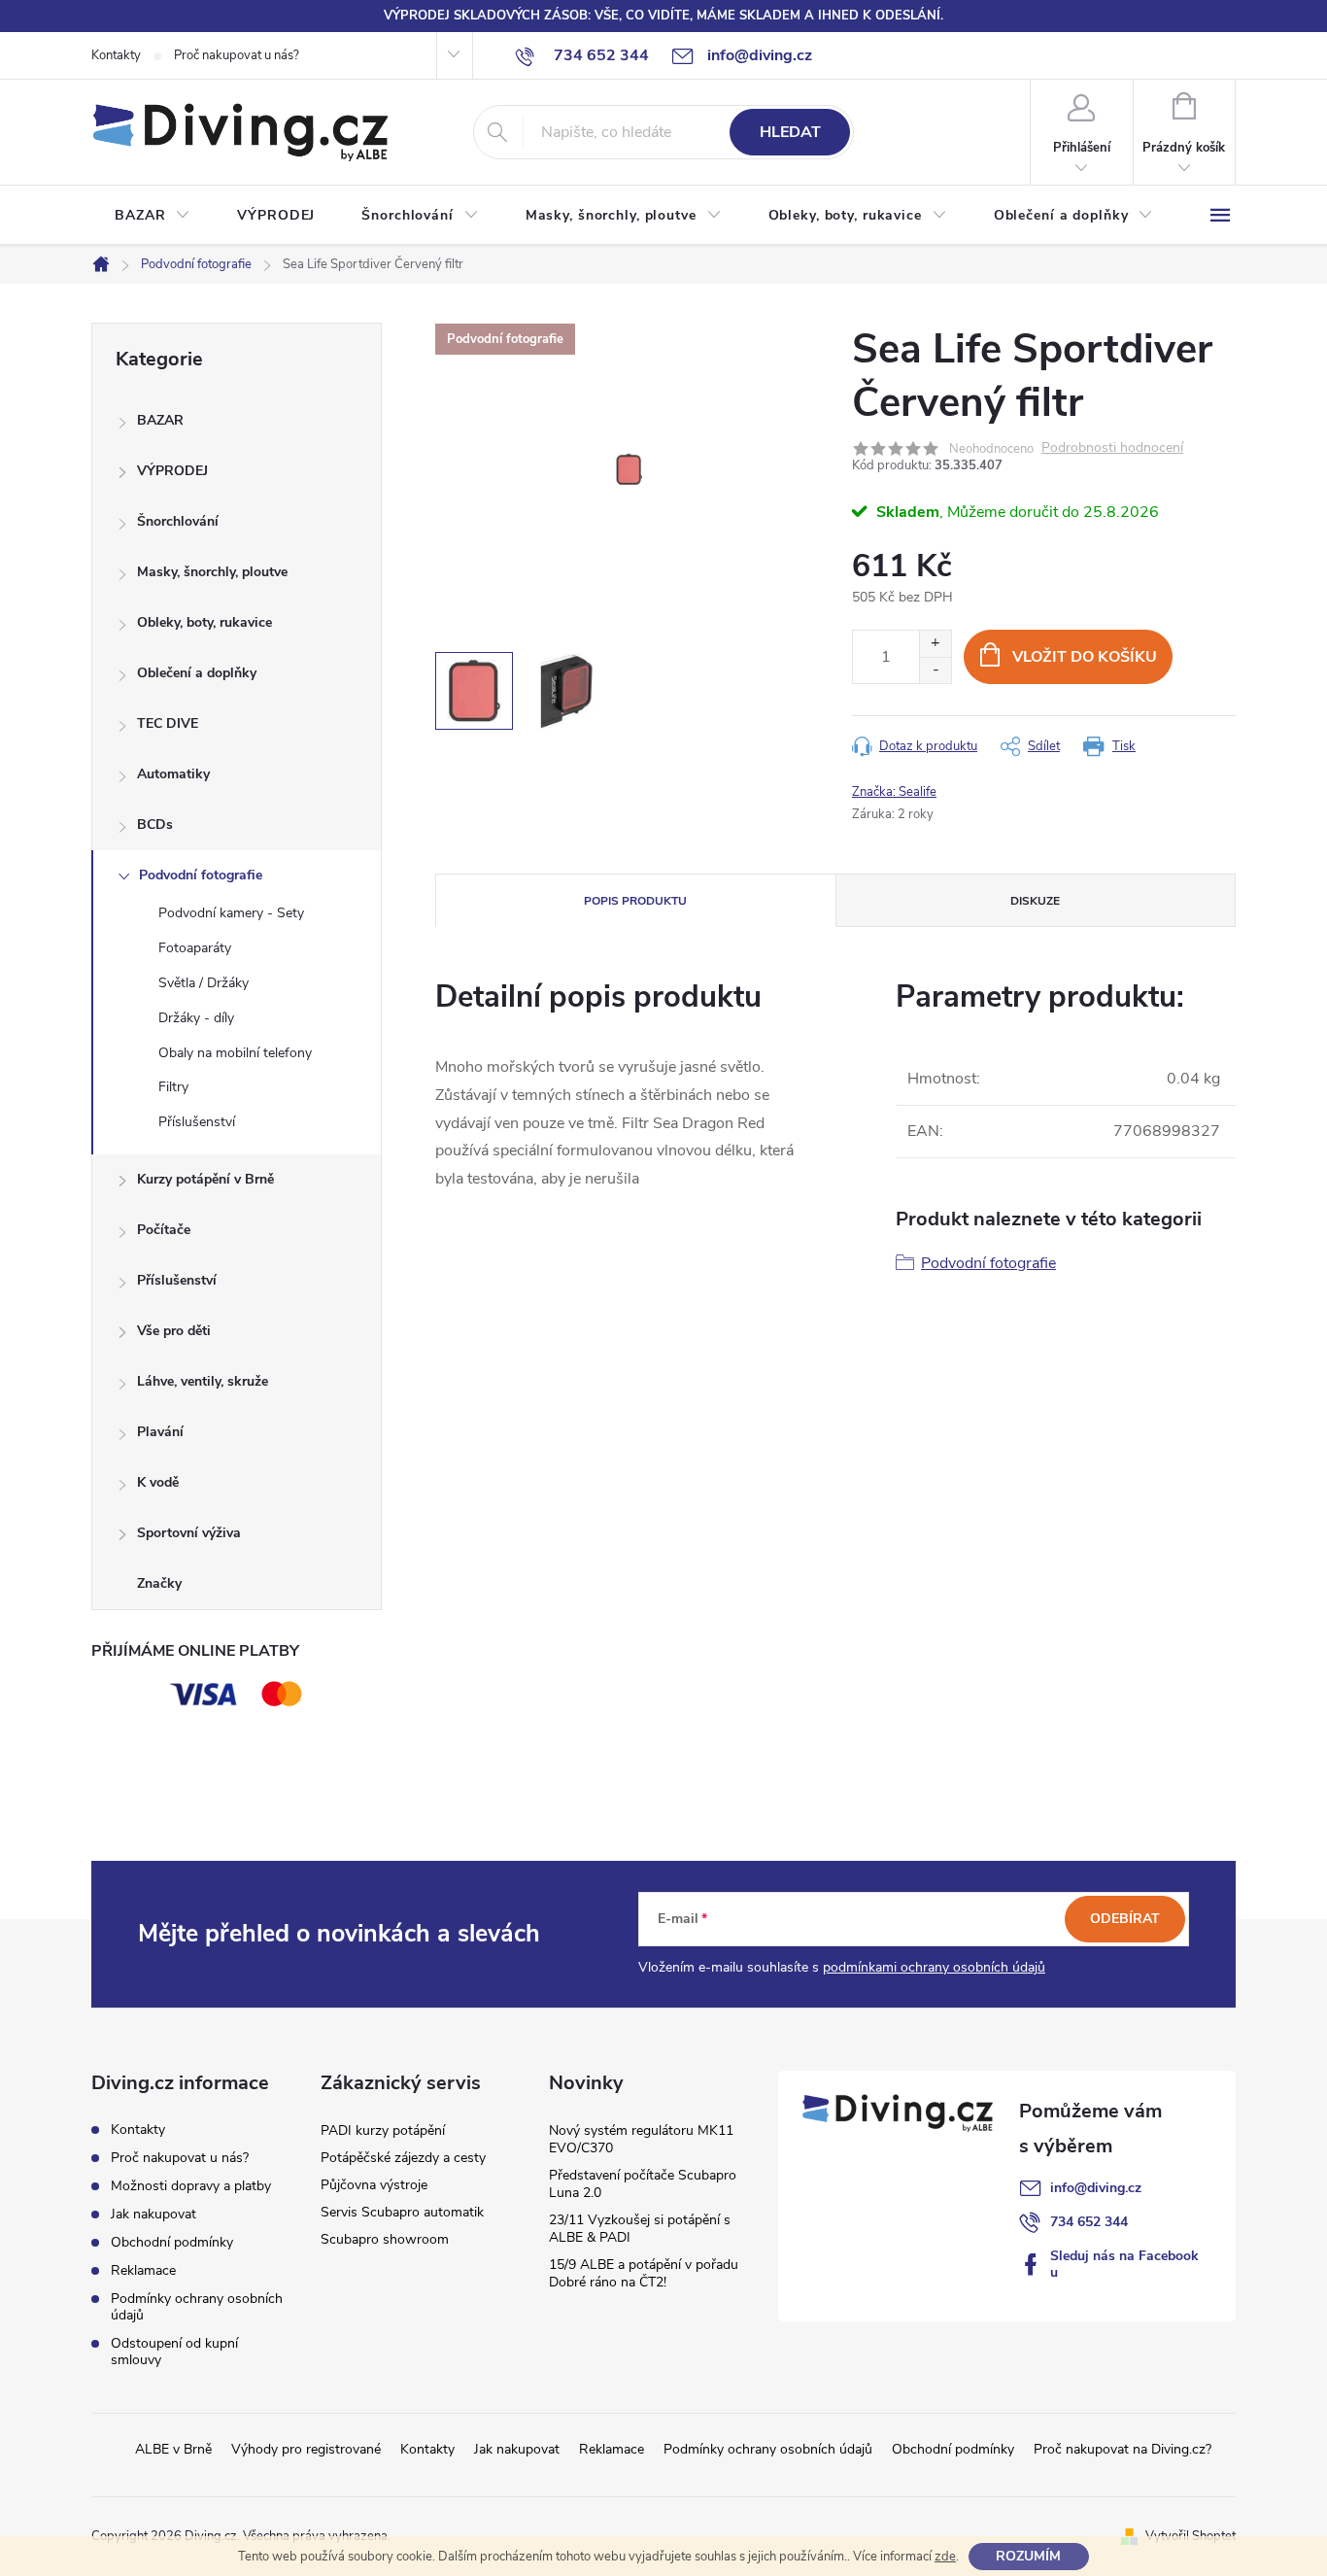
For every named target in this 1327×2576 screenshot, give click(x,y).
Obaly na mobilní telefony (235, 1053)
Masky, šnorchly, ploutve (212, 572)
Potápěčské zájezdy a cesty (403, 2158)
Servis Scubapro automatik (402, 2212)
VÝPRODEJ (172, 471)
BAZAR (160, 420)
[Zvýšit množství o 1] (935, 644)
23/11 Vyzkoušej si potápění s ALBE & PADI (640, 2229)
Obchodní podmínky (172, 2242)
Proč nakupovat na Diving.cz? (1123, 2449)
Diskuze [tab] (1035, 901)
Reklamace (143, 2270)
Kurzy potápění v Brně (205, 1179)
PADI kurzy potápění (383, 2130)
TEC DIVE (168, 723)
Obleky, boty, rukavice (204, 622)
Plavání (160, 1432)
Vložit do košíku (1085, 657)
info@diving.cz (1096, 2188)
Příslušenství (197, 1122)
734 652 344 (1089, 2222)
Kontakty (116, 55)
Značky (159, 1583)
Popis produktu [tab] (635, 901)
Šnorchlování (178, 521)
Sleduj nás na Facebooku (1124, 2264)
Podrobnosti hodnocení (1112, 448)
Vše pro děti (174, 1331)
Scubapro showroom (385, 2239)
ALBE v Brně (173, 2449)
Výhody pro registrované (306, 2449)
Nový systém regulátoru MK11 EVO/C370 (641, 2139)
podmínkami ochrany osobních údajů (934, 1967)
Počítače (164, 1230)
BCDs (155, 824)
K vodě (158, 1482)
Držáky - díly (196, 1018)
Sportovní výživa (189, 1533)
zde (945, 2557)
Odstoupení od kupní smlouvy (174, 2352)
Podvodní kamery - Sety (231, 913)
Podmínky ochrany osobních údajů (197, 2307)
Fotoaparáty (195, 948)
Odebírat (1125, 1919)
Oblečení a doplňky (197, 673)
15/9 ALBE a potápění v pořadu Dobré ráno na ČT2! (644, 2273)
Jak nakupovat (153, 2214)
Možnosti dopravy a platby (191, 2186)
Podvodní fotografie (201, 875)
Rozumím (1028, 2556)
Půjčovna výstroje (374, 2185)
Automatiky (173, 774)
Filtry (173, 1087)
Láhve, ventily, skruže (203, 1381)
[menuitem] (153, 216)
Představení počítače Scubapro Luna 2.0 (643, 2184)
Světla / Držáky (204, 983)
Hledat (790, 132)
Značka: (894, 792)
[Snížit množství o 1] (935, 670)
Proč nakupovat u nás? (237, 55)
